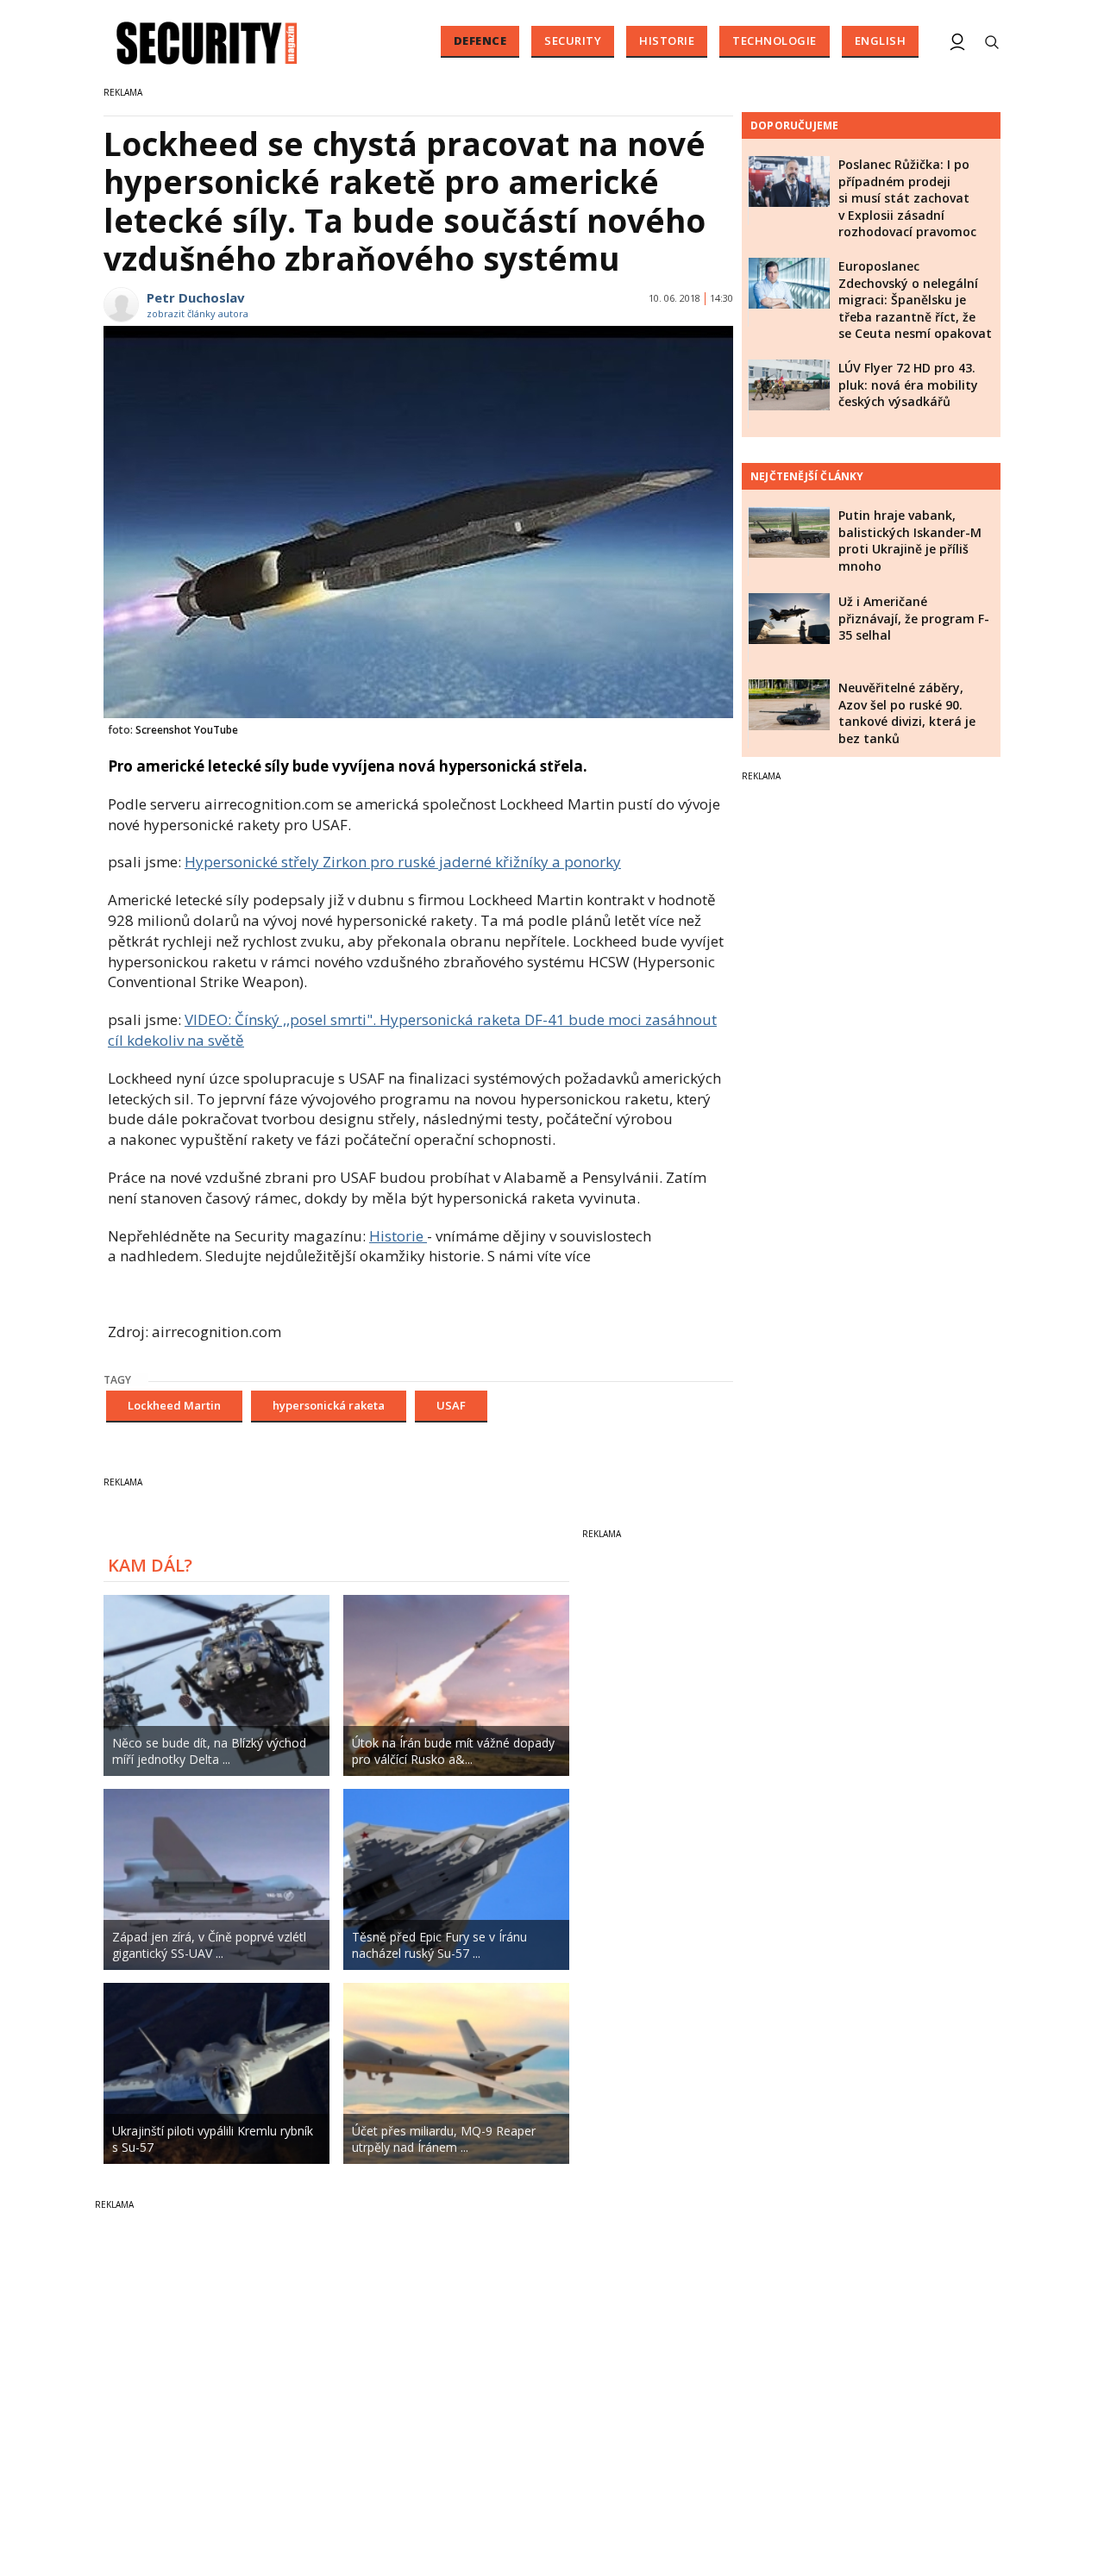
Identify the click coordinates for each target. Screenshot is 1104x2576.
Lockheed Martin (174, 1405)
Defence (480, 41)
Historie (667, 41)
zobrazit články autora (198, 313)
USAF (451, 1405)
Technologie (775, 41)
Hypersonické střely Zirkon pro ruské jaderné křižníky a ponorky (403, 862)
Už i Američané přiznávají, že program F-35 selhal (914, 618)
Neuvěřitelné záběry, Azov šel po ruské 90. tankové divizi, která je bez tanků (907, 713)
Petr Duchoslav (196, 297)
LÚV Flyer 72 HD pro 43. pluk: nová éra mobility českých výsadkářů (908, 385)
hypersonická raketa (329, 1405)
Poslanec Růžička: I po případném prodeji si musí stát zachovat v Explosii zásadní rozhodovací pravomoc (907, 198)
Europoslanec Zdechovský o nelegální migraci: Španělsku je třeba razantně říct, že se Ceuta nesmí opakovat (915, 300)
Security (573, 41)
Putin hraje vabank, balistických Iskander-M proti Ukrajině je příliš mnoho (910, 541)
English (881, 41)
